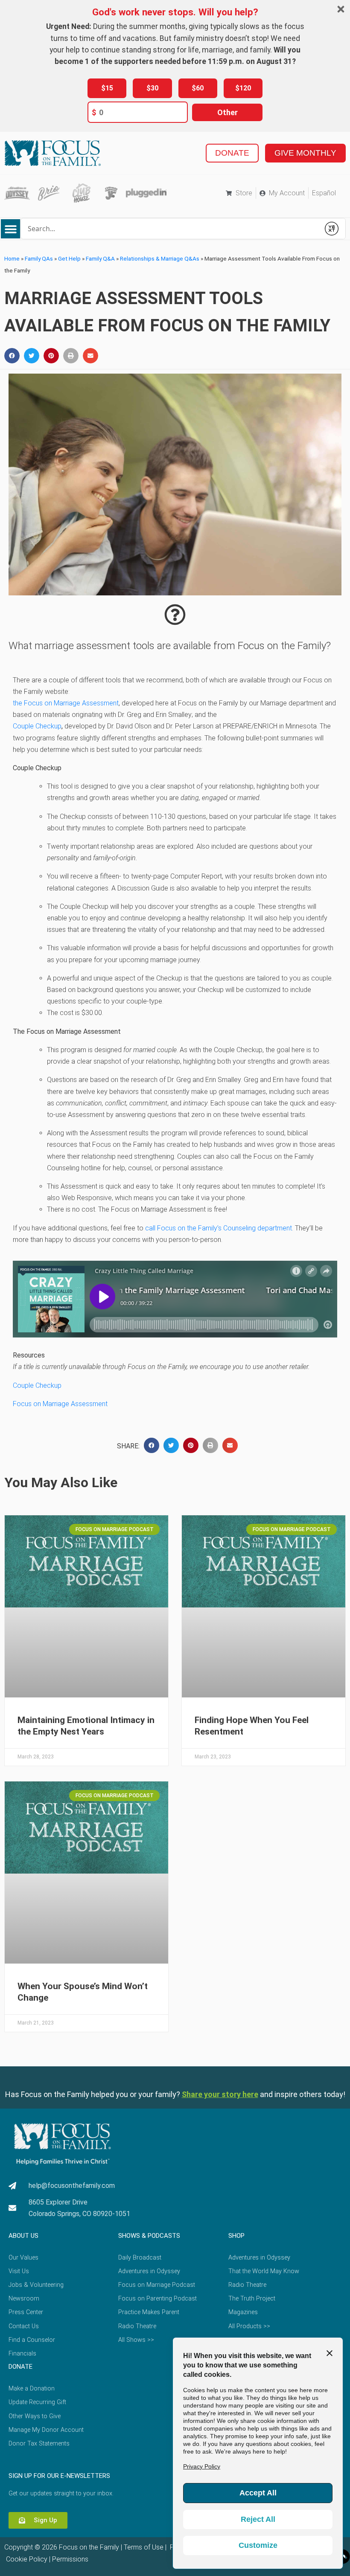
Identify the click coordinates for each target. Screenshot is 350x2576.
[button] (10, 229)
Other (227, 112)
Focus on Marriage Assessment (60, 1404)
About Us (23, 2236)
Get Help (69, 258)
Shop (236, 2236)
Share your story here (220, 2094)
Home (12, 258)
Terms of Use (144, 2547)
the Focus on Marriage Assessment (66, 703)
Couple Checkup (37, 726)
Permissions (70, 2559)
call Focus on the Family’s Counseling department (219, 1228)
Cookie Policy (26, 2559)
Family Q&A (100, 258)
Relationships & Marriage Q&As (160, 258)
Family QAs (39, 258)
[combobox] (170, 229)
